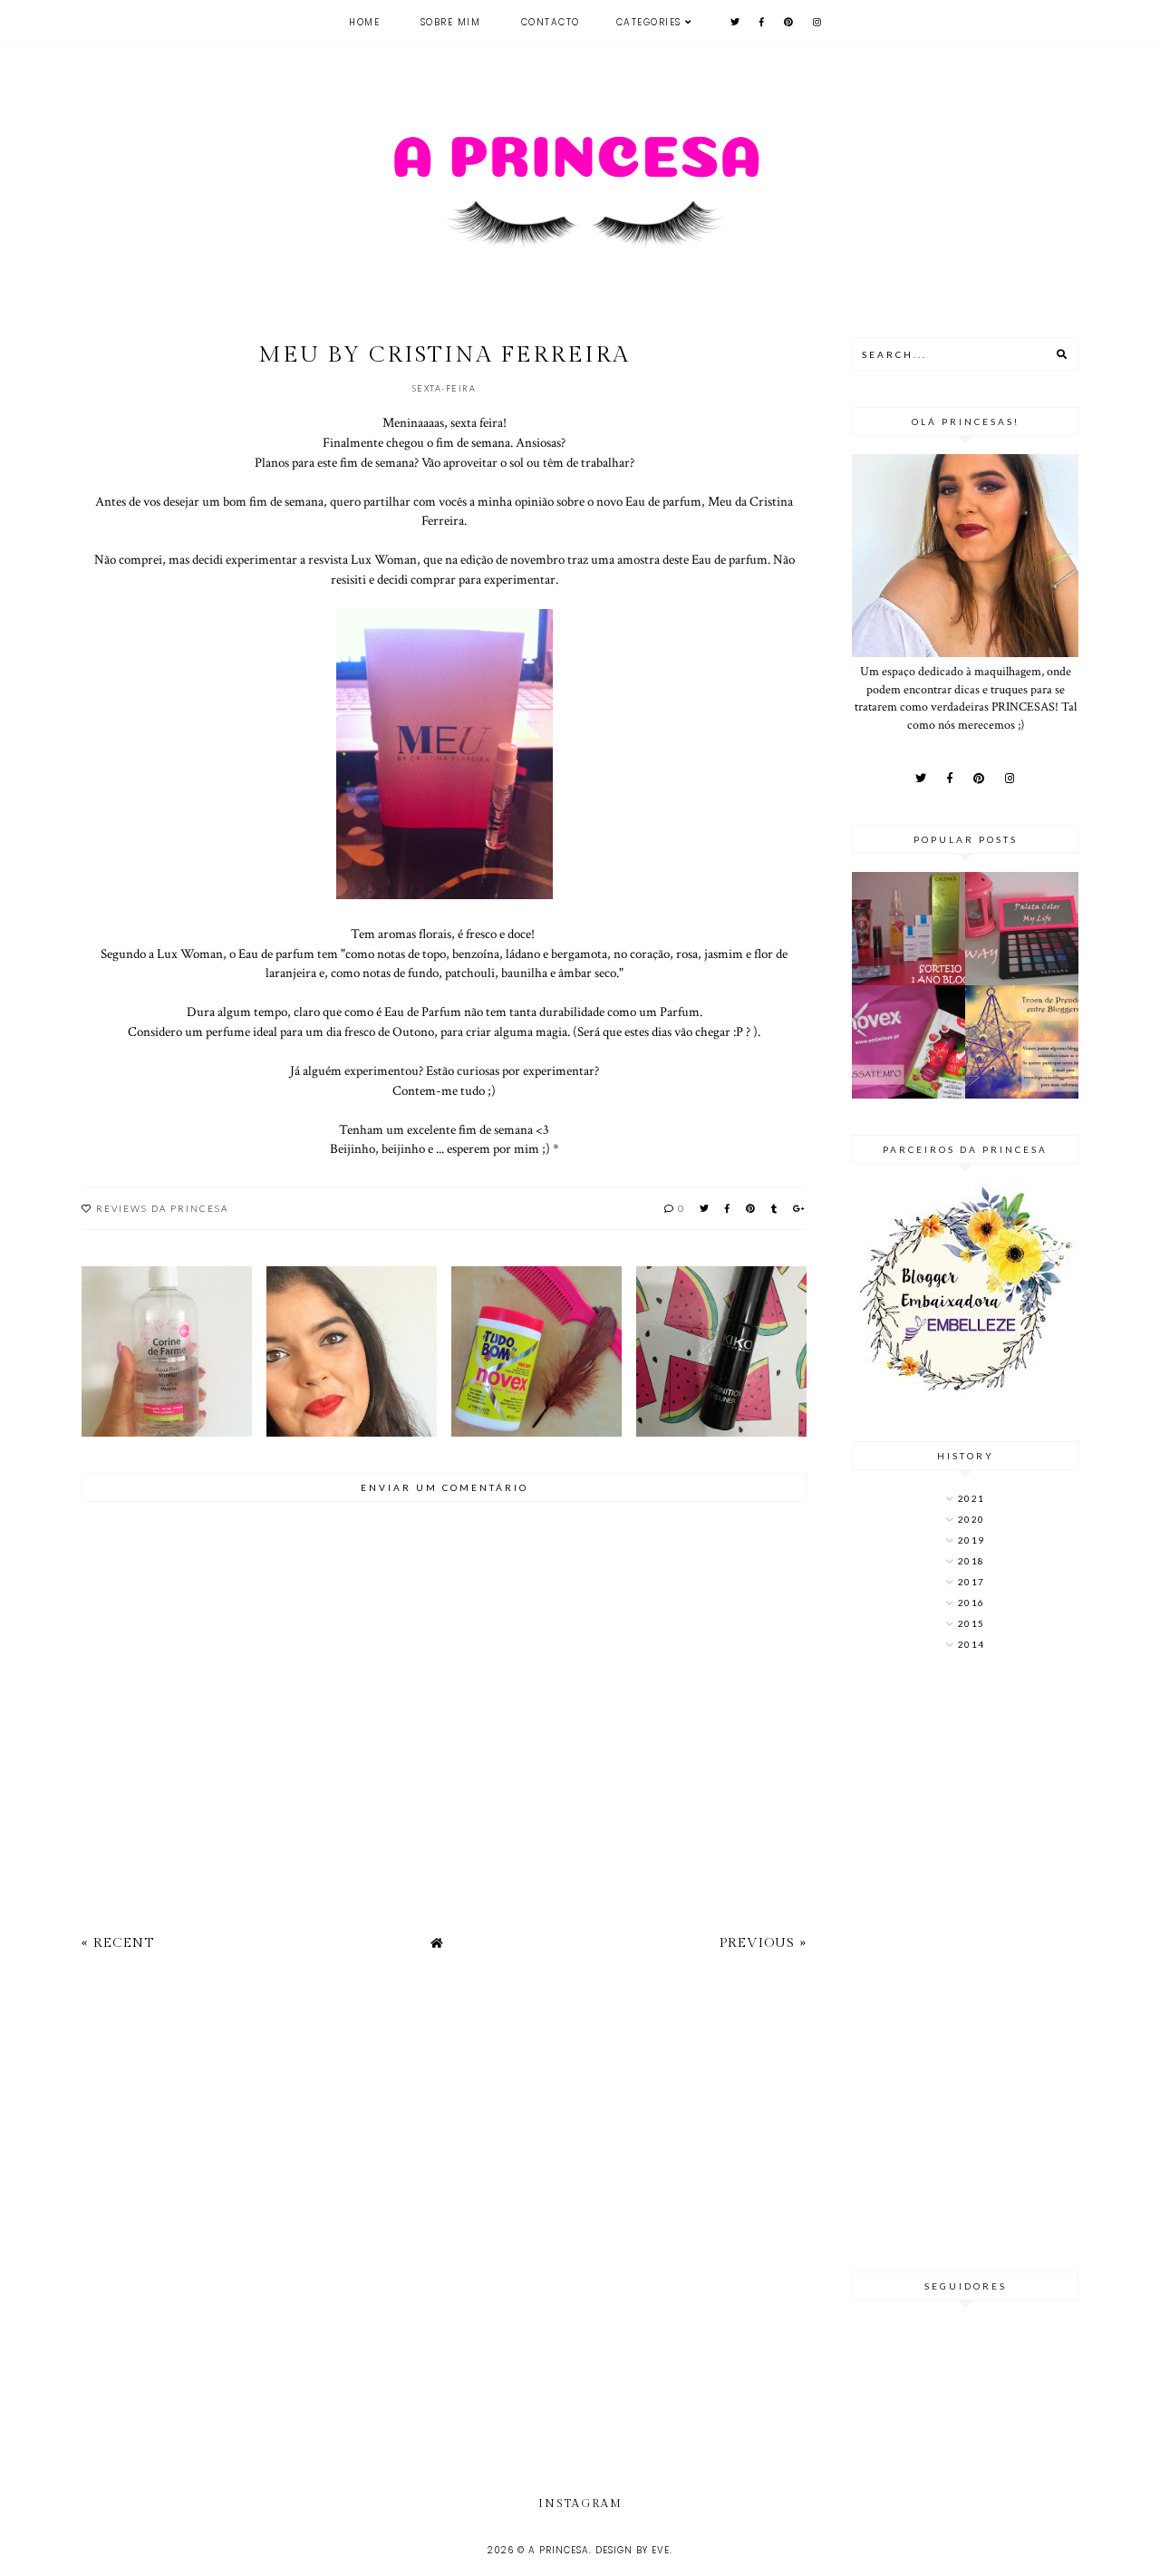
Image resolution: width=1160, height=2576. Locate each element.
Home (364, 22)
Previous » (763, 1943)
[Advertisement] (965, 1963)
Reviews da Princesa (162, 1208)
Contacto (551, 22)
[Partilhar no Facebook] (728, 1208)
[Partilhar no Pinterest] (751, 1208)
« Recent (118, 1943)
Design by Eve (633, 2550)
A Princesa (559, 2550)
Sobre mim (451, 22)
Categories (649, 22)
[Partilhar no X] (705, 1208)
